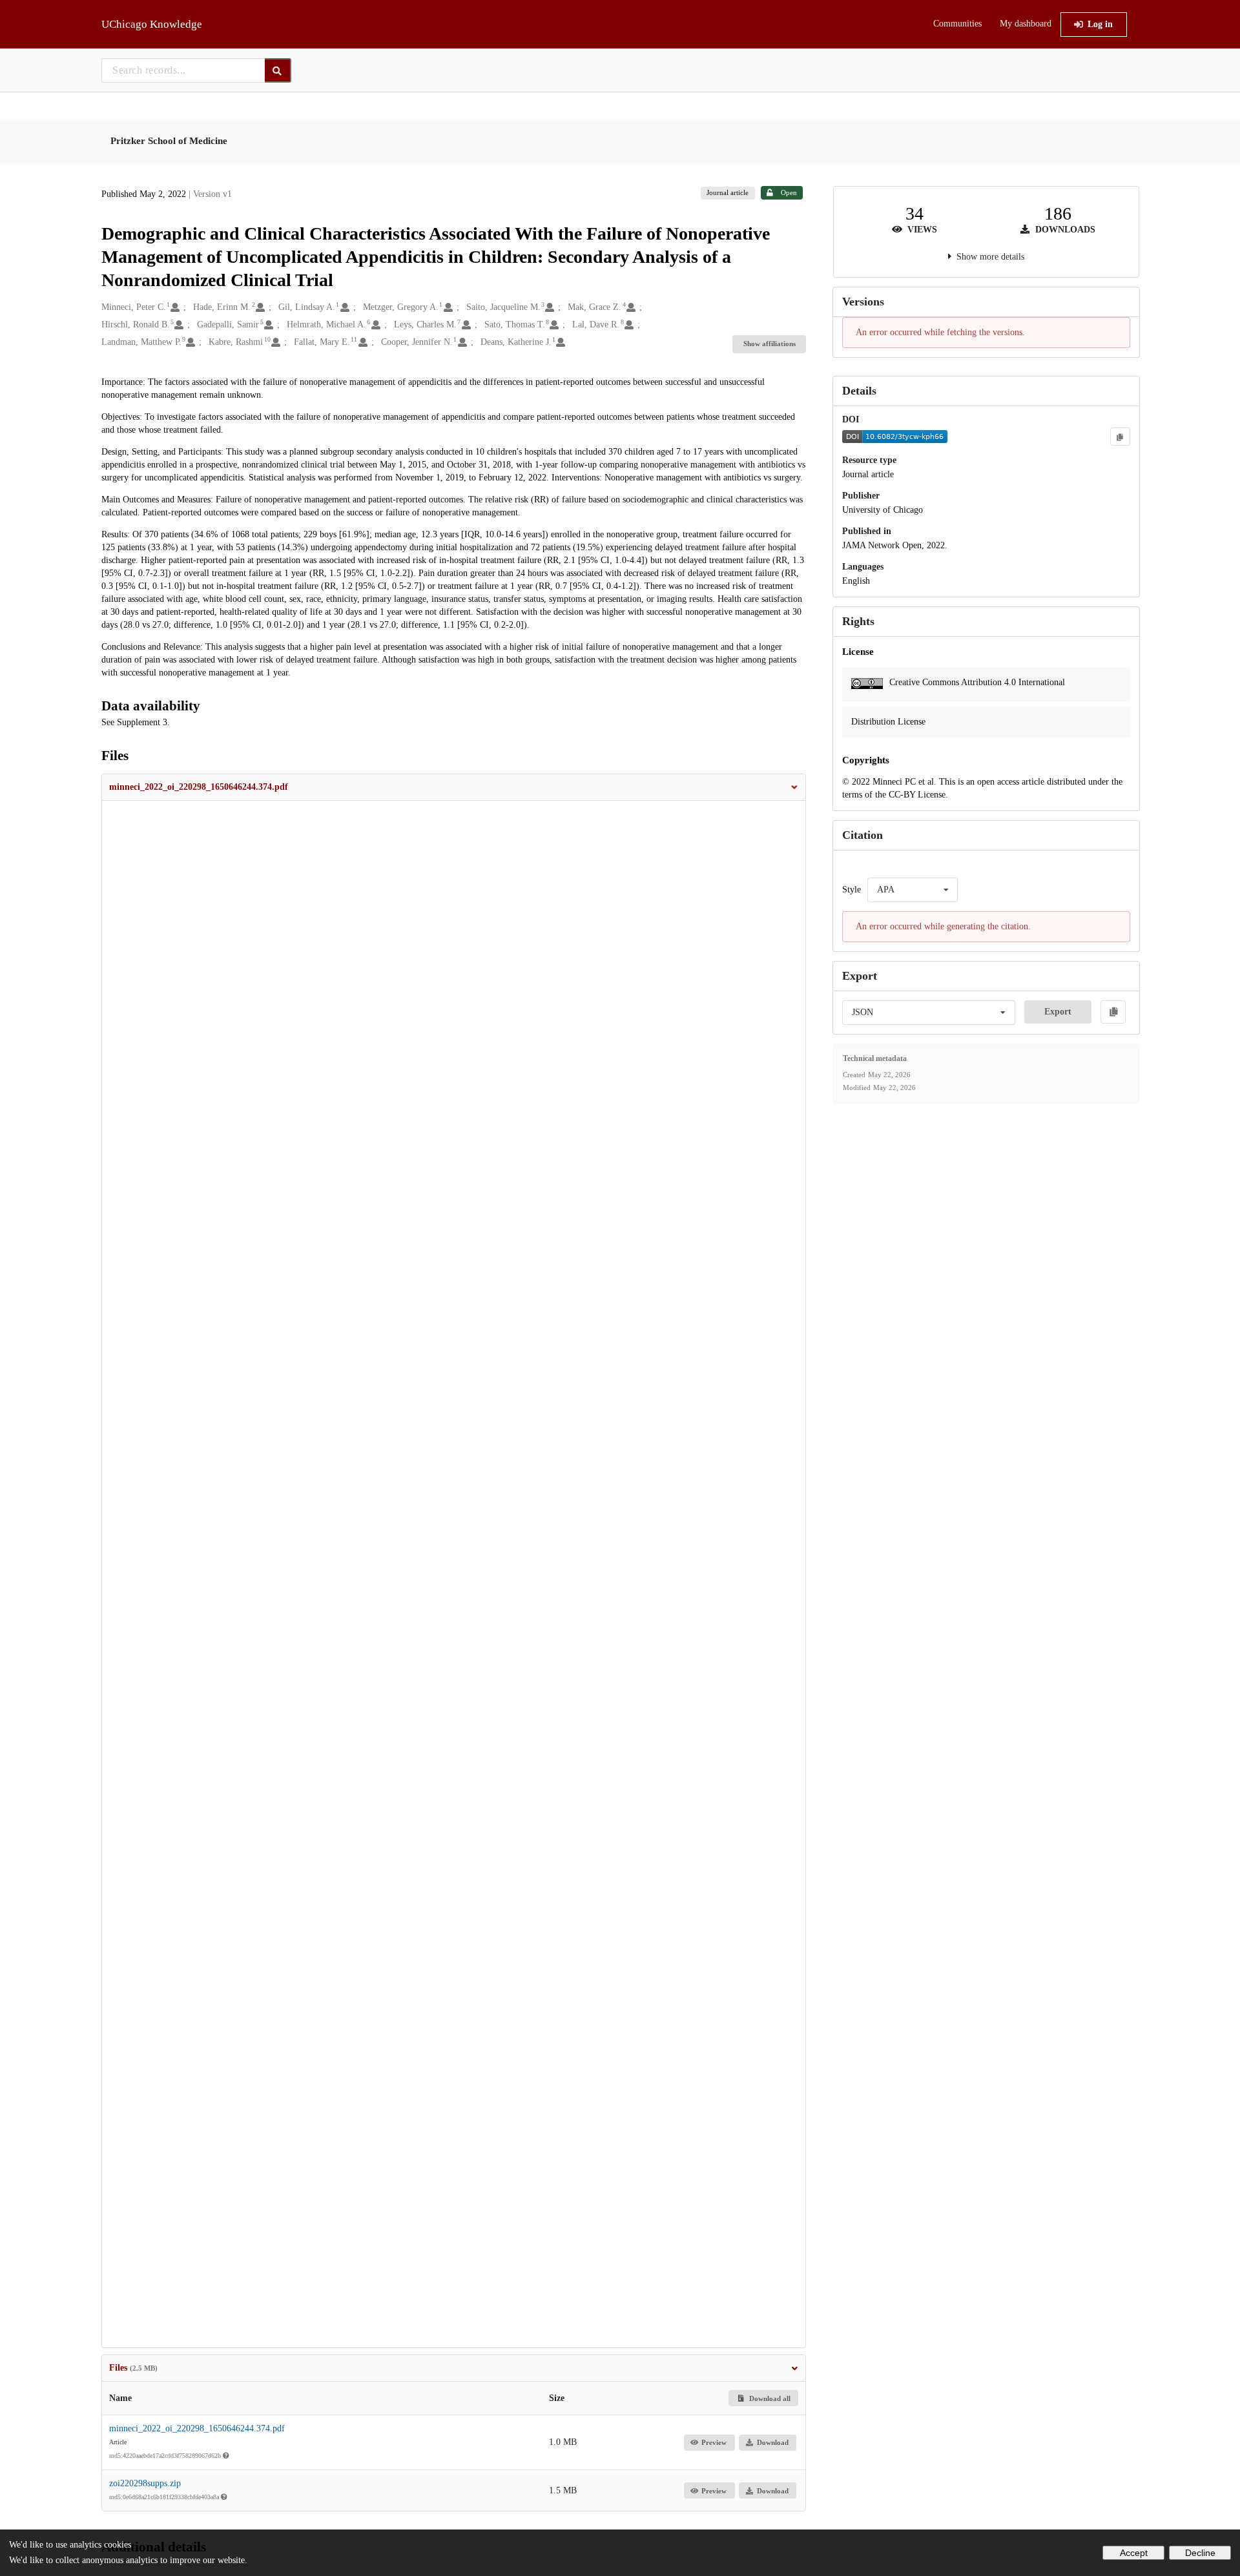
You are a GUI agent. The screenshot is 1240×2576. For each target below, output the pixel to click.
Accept (1134, 2553)
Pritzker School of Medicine (169, 141)
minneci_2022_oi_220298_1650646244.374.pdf (197, 2428)
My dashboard (1026, 24)
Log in (1100, 24)
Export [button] (1058, 1012)
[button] (454, 787)
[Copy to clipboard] (1120, 437)
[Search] (278, 70)
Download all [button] (769, 2398)
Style (852, 890)
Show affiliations (770, 344)
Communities (957, 24)
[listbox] (913, 890)
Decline (1200, 2553)
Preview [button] (714, 2442)
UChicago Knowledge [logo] (152, 24)
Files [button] (133, 2368)
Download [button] (773, 2442)
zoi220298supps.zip (145, 2483)
